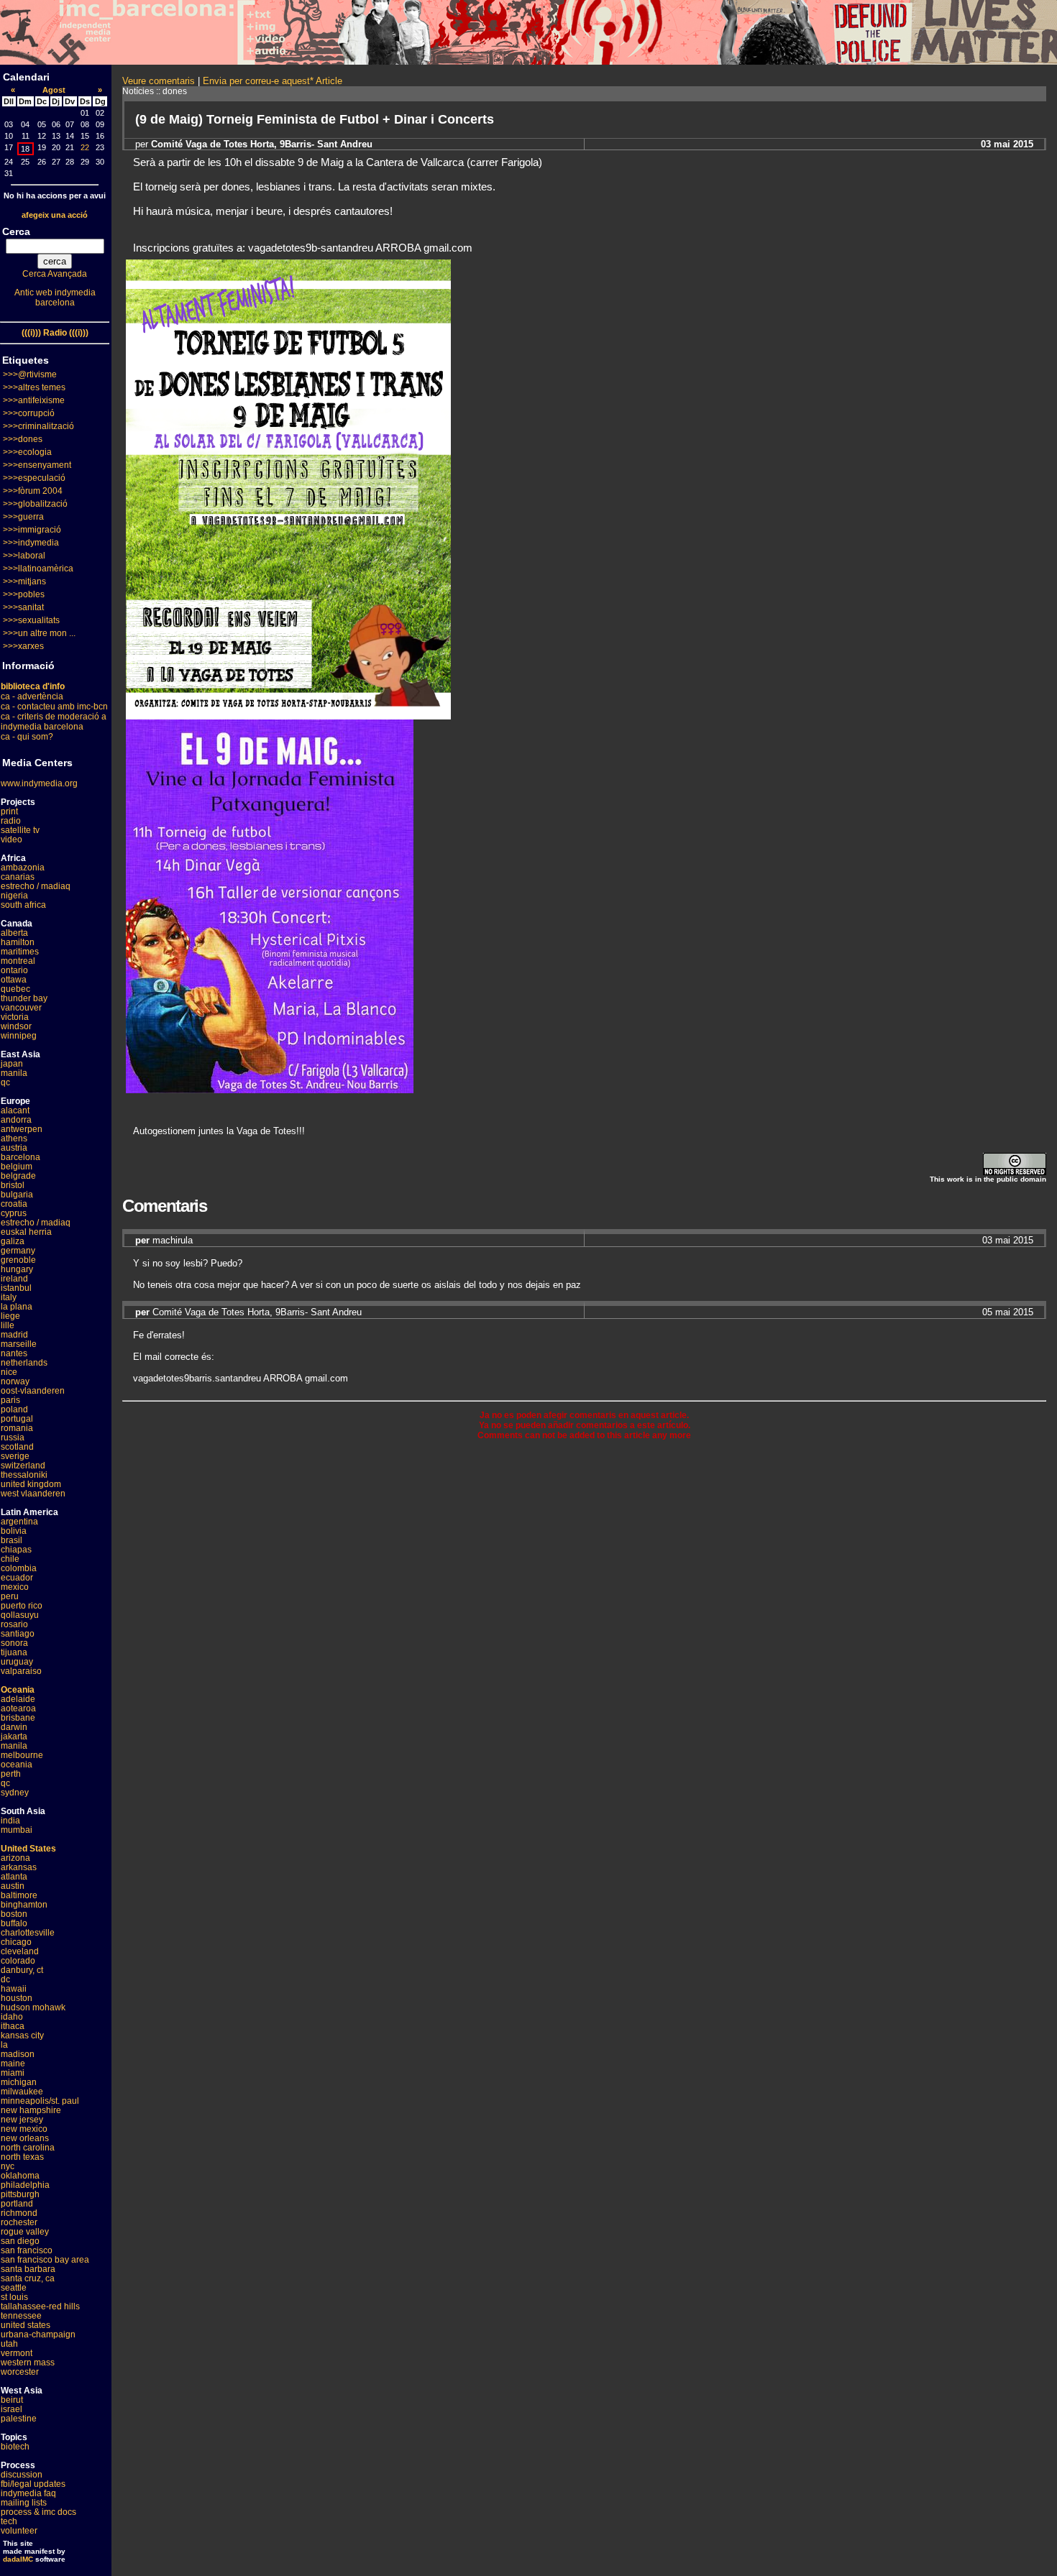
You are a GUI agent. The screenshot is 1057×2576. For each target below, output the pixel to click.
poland (14, 1409)
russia (13, 1437)
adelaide (18, 1699)
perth (11, 1774)
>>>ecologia (27, 452)
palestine (19, 2419)
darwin (14, 1727)
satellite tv (20, 830)
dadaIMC (18, 2559)
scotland (17, 1447)
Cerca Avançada (55, 274)
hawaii (14, 1989)
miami (13, 2073)
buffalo (14, 1923)
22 (85, 147)
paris (10, 1400)
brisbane (18, 1718)
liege (10, 1316)
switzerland (23, 1466)
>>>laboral (24, 556)
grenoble (18, 1260)
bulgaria (17, 1195)
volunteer (19, 2531)
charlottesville (28, 1933)
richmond (19, 2213)
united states (26, 2325)
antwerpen (22, 1129)
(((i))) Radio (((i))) (55, 333)
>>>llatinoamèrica (38, 569)
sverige (15, 1456)
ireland (14, 1279)
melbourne (22, 1755)
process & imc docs (38, 2512)
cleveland (20, 1951)
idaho (12, 2017)
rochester (19, 2222)
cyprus (14, 1213)
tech (9, 2521)
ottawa (14, 980)
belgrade (18, 1176)
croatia (14, 1204)
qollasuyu (20, 1615)
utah (9, 2344)
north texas (22, 2157)
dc (5, 1979)
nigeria (14, 896)
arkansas (19, 1867)
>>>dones (23, 439)
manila (14, 1073)
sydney (15, 1793)
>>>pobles (24, 594)
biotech (15, 2447)
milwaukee (22, 2092)
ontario (14, 970)
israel (12, 2409)
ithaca (13, 2026)
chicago (16, 1942)
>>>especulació (34, 478)
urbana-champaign (38, 2334)
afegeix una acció (55, 215)
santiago (18, 1634)
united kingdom (31, 1484)
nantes (14, 1353)
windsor (16, 1026)
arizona (15, 1858)
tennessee (21, 2316)
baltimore (19, 1895)
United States (28, 1849)
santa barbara (28, 2269)
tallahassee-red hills (40, 2306)
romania (17, 1428)
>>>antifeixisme (34, 400)
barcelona (20, 1157)
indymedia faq (28, 2493)
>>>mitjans (24, 581)
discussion (22, 2475)
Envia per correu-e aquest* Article (273, 81)
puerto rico (22, 1606)
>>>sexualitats (31, 620)
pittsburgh (20, 2194)
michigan (19, 2082)
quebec (15, 989)
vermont (17, 2353)
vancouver (21, 1008)
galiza (13, 1241)
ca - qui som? (27, 737)
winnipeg (19, 1036)
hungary (17, 1269)
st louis (14, 2297)
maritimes (20, 952)
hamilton (18, 942)
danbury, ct (22, 1970)
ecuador (17, 1578)
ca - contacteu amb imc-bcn (54, 707)
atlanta (14, 1877)
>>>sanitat (23, 607)
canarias (18, 877)
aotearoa (18, 1708)
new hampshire (31, 2110)
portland (17, 2204)
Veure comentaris (159, 81)
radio (11, 821)
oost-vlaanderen (33, 1391)
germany (18, 1251)
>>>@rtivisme (30, 374)
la (4, 2045)
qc (5, 1082)
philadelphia (25, 2185)
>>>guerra (23, 517)
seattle (14, 2288)
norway (15, 1381)
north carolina (28, 2148)
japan (12, 1064)
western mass (28, 2363)
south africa (23, 905)
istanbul (16, 1288)
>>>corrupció (29, 413)
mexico (15, 1587)
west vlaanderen (33, 1494)
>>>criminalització (38, 426)
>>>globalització (35, 504)
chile (10, 1559)
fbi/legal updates (33, 2484)
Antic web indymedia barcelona (55, 298)
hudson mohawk (33, 2007)
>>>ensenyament (37, 465)
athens (14, 1138)
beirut (12, 2400)
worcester (20, 2372)
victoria (15, 1017)
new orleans (25, 2138)
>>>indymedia (31, 543)
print (9, 811)
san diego (20, 2241)
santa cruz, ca (28, 2278)
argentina (19, 1522)
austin (13, 1886)
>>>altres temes (34, 387)
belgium (17, 1167)
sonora (14, 1643)
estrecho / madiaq (36, 886)
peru (10, 1596)
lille (8, 1325)
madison (18, 2054)
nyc (8, 2166)
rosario (14, 1624)
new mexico (24, 2129)
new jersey (22, 2120)
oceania (17, 1765)
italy (9, 1297)
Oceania (18, 1690)
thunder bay (24, 998)
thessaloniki (24, 1475)
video (12, 839)
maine (13, 2064)
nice (9, 1372)
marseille (19, 1344)
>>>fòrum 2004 (33, 491)
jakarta (14, 1736)
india (10, 1821)
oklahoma (20, 2176)
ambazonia (23, 868)
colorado (18, 1961)
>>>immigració (32, 530)
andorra (16, 1120)
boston (14, 1914)
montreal (18, 961)
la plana (17, 1307)
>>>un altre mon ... (39, 633)
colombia (19, 1568)
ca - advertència (32, 696)
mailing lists (24, 2503)
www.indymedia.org (39, 783)
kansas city (22, 2035)
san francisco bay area (45, 2260)
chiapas (16, 1550)
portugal (17, 1419)
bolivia (14, 1531)
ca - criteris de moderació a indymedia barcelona (54, 722)
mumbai (17, 1830)
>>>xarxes (23, 646)
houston (17, 1998)
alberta (14, 933)
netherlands (24, 1363)
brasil (12, 1540)
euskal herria (26, 1232)
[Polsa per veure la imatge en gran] (270, 1089)
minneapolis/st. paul (40, 2101)
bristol (13, 1185)
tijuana (14, 1652)
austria (14, 1148)
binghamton (24, 1905)
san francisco (27, 2250)
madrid (14, 1335)
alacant (15, 1110)
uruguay (17, 1662)
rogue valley (25, 2232)
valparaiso (21, 1671)
